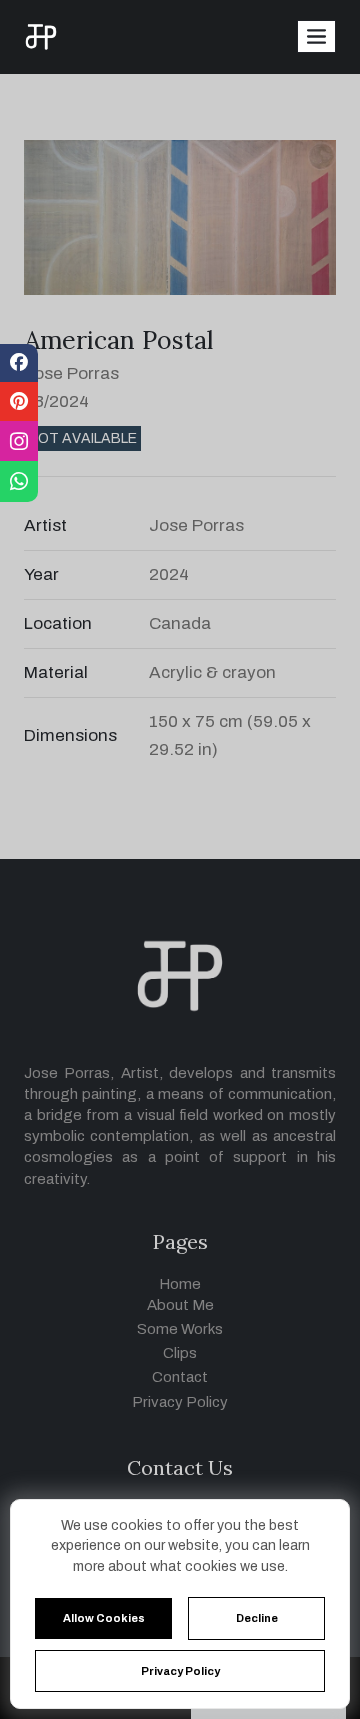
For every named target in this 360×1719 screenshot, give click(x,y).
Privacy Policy (180, 1671)
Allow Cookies (104, 1618)
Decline (257, 1618)
